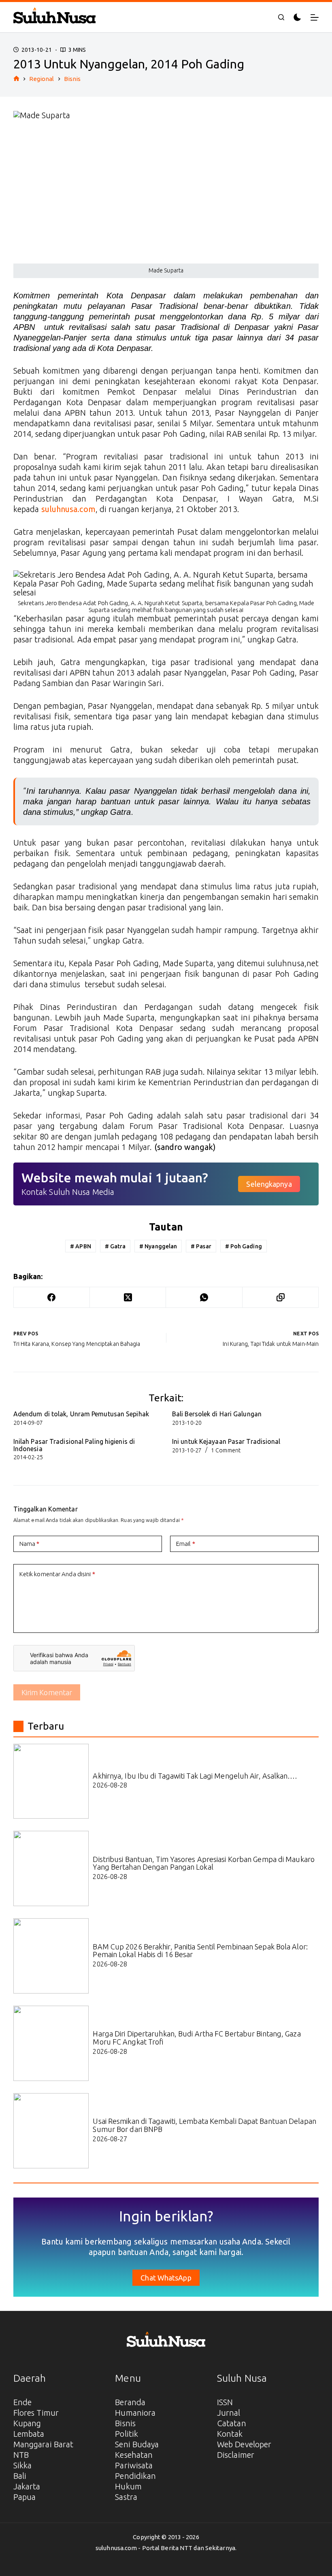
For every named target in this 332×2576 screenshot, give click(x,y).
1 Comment (226, 1450)
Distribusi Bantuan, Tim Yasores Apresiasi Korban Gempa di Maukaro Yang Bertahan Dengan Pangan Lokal (204, 1863)
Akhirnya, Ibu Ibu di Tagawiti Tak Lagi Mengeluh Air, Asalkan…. (195, 1776)
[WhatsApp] (204, 1298)
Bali (20, 2476)
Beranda (130, 2402)
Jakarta (27, 2486)
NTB (21, 2455)
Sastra (126, 2497)
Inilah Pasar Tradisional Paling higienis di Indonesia (74, 1445)
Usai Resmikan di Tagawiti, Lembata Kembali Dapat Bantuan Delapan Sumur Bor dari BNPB (204, 2125)
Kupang (27, 2423)
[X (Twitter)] (128, 1298)
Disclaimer (236, 2455)
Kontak (230, 2434)
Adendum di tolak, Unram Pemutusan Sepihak (81, 1414)
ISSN (225, 2402)
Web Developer (244, 2444)
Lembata (29, 2434)
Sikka (23, 2465)
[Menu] (315, 17)
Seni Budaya (137, 2444)
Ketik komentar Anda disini (57, 1574)
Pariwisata (134, 2465)
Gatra (115, 1246)
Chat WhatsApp (166, 2278)
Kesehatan (134, 2455)
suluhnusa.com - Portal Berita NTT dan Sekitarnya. (166, 2548)
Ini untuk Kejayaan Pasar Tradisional (226, 1441)
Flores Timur (36, 2413)
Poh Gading (244, 1246)
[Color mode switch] (297, 17)
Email (186, 1544)
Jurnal (229, 2413)
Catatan (232, 2423)
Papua (25, 2497)
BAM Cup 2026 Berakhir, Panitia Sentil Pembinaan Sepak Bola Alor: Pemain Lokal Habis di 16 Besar (200, 1951)
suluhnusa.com (68, 509)
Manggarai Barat (44, 2444)
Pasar (201, 1246)
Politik (127, 2434)
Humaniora (135, 2413)
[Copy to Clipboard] (281, 1298)
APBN (81, 1246)
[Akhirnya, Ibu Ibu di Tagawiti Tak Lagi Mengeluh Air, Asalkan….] (51, 1781)
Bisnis (125, 2423)
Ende (22, 2402)
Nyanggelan (158, 1246)
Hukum (128, 2486)
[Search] (281, 17)
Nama (30, 1544)
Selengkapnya (269, 1184)
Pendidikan (135, 2476)
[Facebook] (52, 1298)
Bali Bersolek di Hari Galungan (217, 1414)
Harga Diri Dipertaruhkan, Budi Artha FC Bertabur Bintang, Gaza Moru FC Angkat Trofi (197, 2038)
